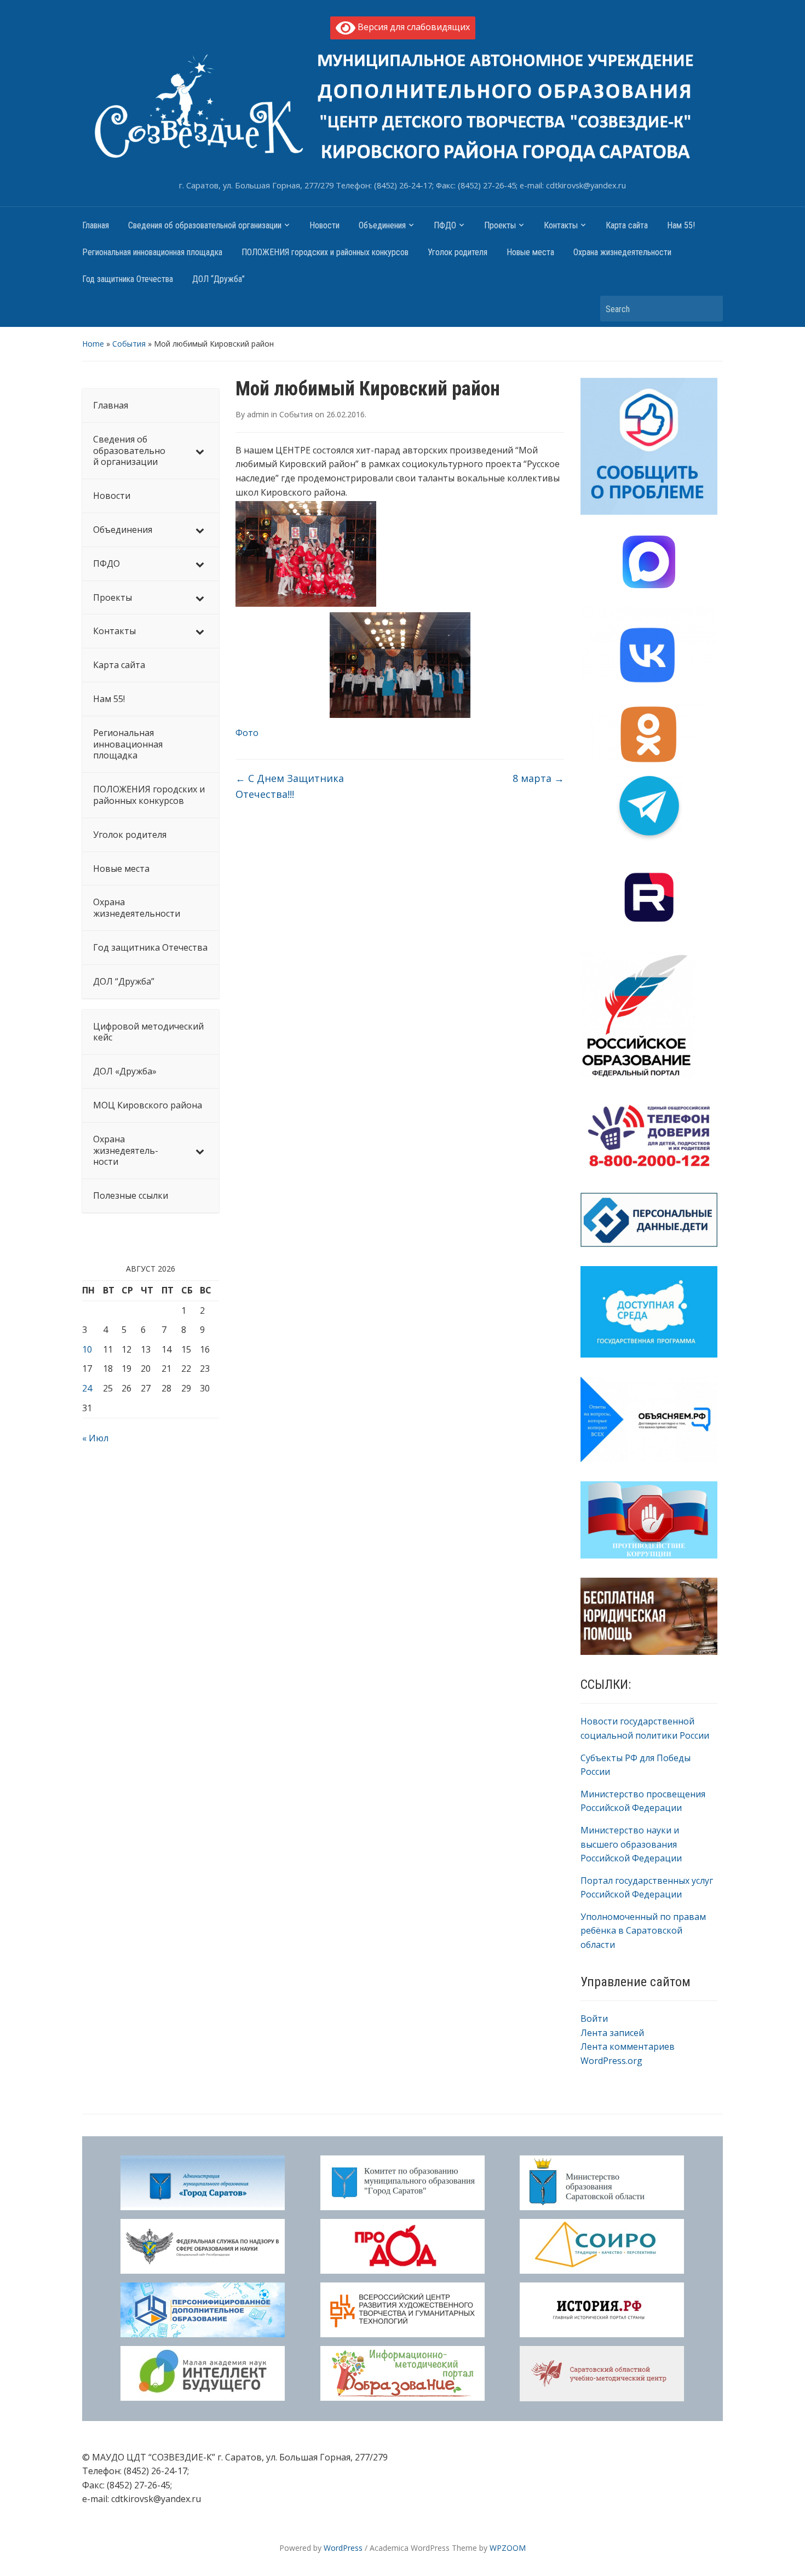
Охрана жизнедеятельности (622, 252)
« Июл (95, 1438)
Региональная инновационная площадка (152, 252)
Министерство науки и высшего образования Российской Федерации (631, 1844)
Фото (247, 733)
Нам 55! (681, 225)
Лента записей (612, 2033)
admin (258, 414)
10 (87, 1349)
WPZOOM (508, 2548)
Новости (324, 225)
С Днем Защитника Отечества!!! (290, 786)
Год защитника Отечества (128, 279)
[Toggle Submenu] (200, 451)
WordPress (343, 2548)
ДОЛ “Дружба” (219, 279)
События (129, 344)
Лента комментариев (628, 2046)
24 (87, 1388)
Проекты (500, 225)
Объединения (382, 225)
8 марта (538, 778)
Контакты (561, 225)
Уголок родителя (458, 252)
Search (709, 309)
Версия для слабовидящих (413, 27)
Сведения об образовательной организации (205, 225)
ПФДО (445, 225)
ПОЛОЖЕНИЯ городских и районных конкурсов (325, 252)
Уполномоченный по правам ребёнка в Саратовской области (643, 1931)
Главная (96, 225)
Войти (594, 2019)
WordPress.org (611, 2061)
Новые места (530, 252)
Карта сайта (627, 225)
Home (93, 344)
